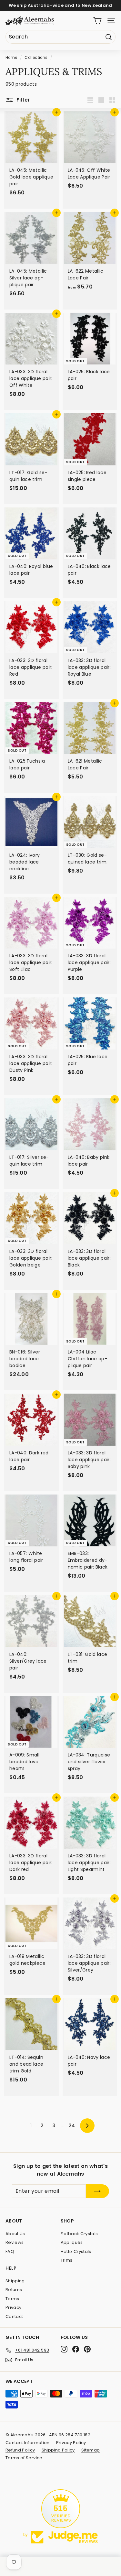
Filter (23, 100)
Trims (67, 2260)
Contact (14, 2316)
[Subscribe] (97, 2191)
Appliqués (72, 2242)
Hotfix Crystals (76, 2251)
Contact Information (28, 2443)
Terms (12, 2299)
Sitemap (91, 2450)
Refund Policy (20, 2450)
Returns (14, 2290)
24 (72, 2125)
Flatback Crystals (79, 2234)
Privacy (13, 2307)
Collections (36, 58)
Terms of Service (24, 2458)
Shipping (15, 2281)
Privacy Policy (71, 2443)
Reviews (15, 2242)
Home (11, 58)
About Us (15, 2234)
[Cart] (97, 21)
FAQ (10, 2251)
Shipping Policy (58, 2450)
